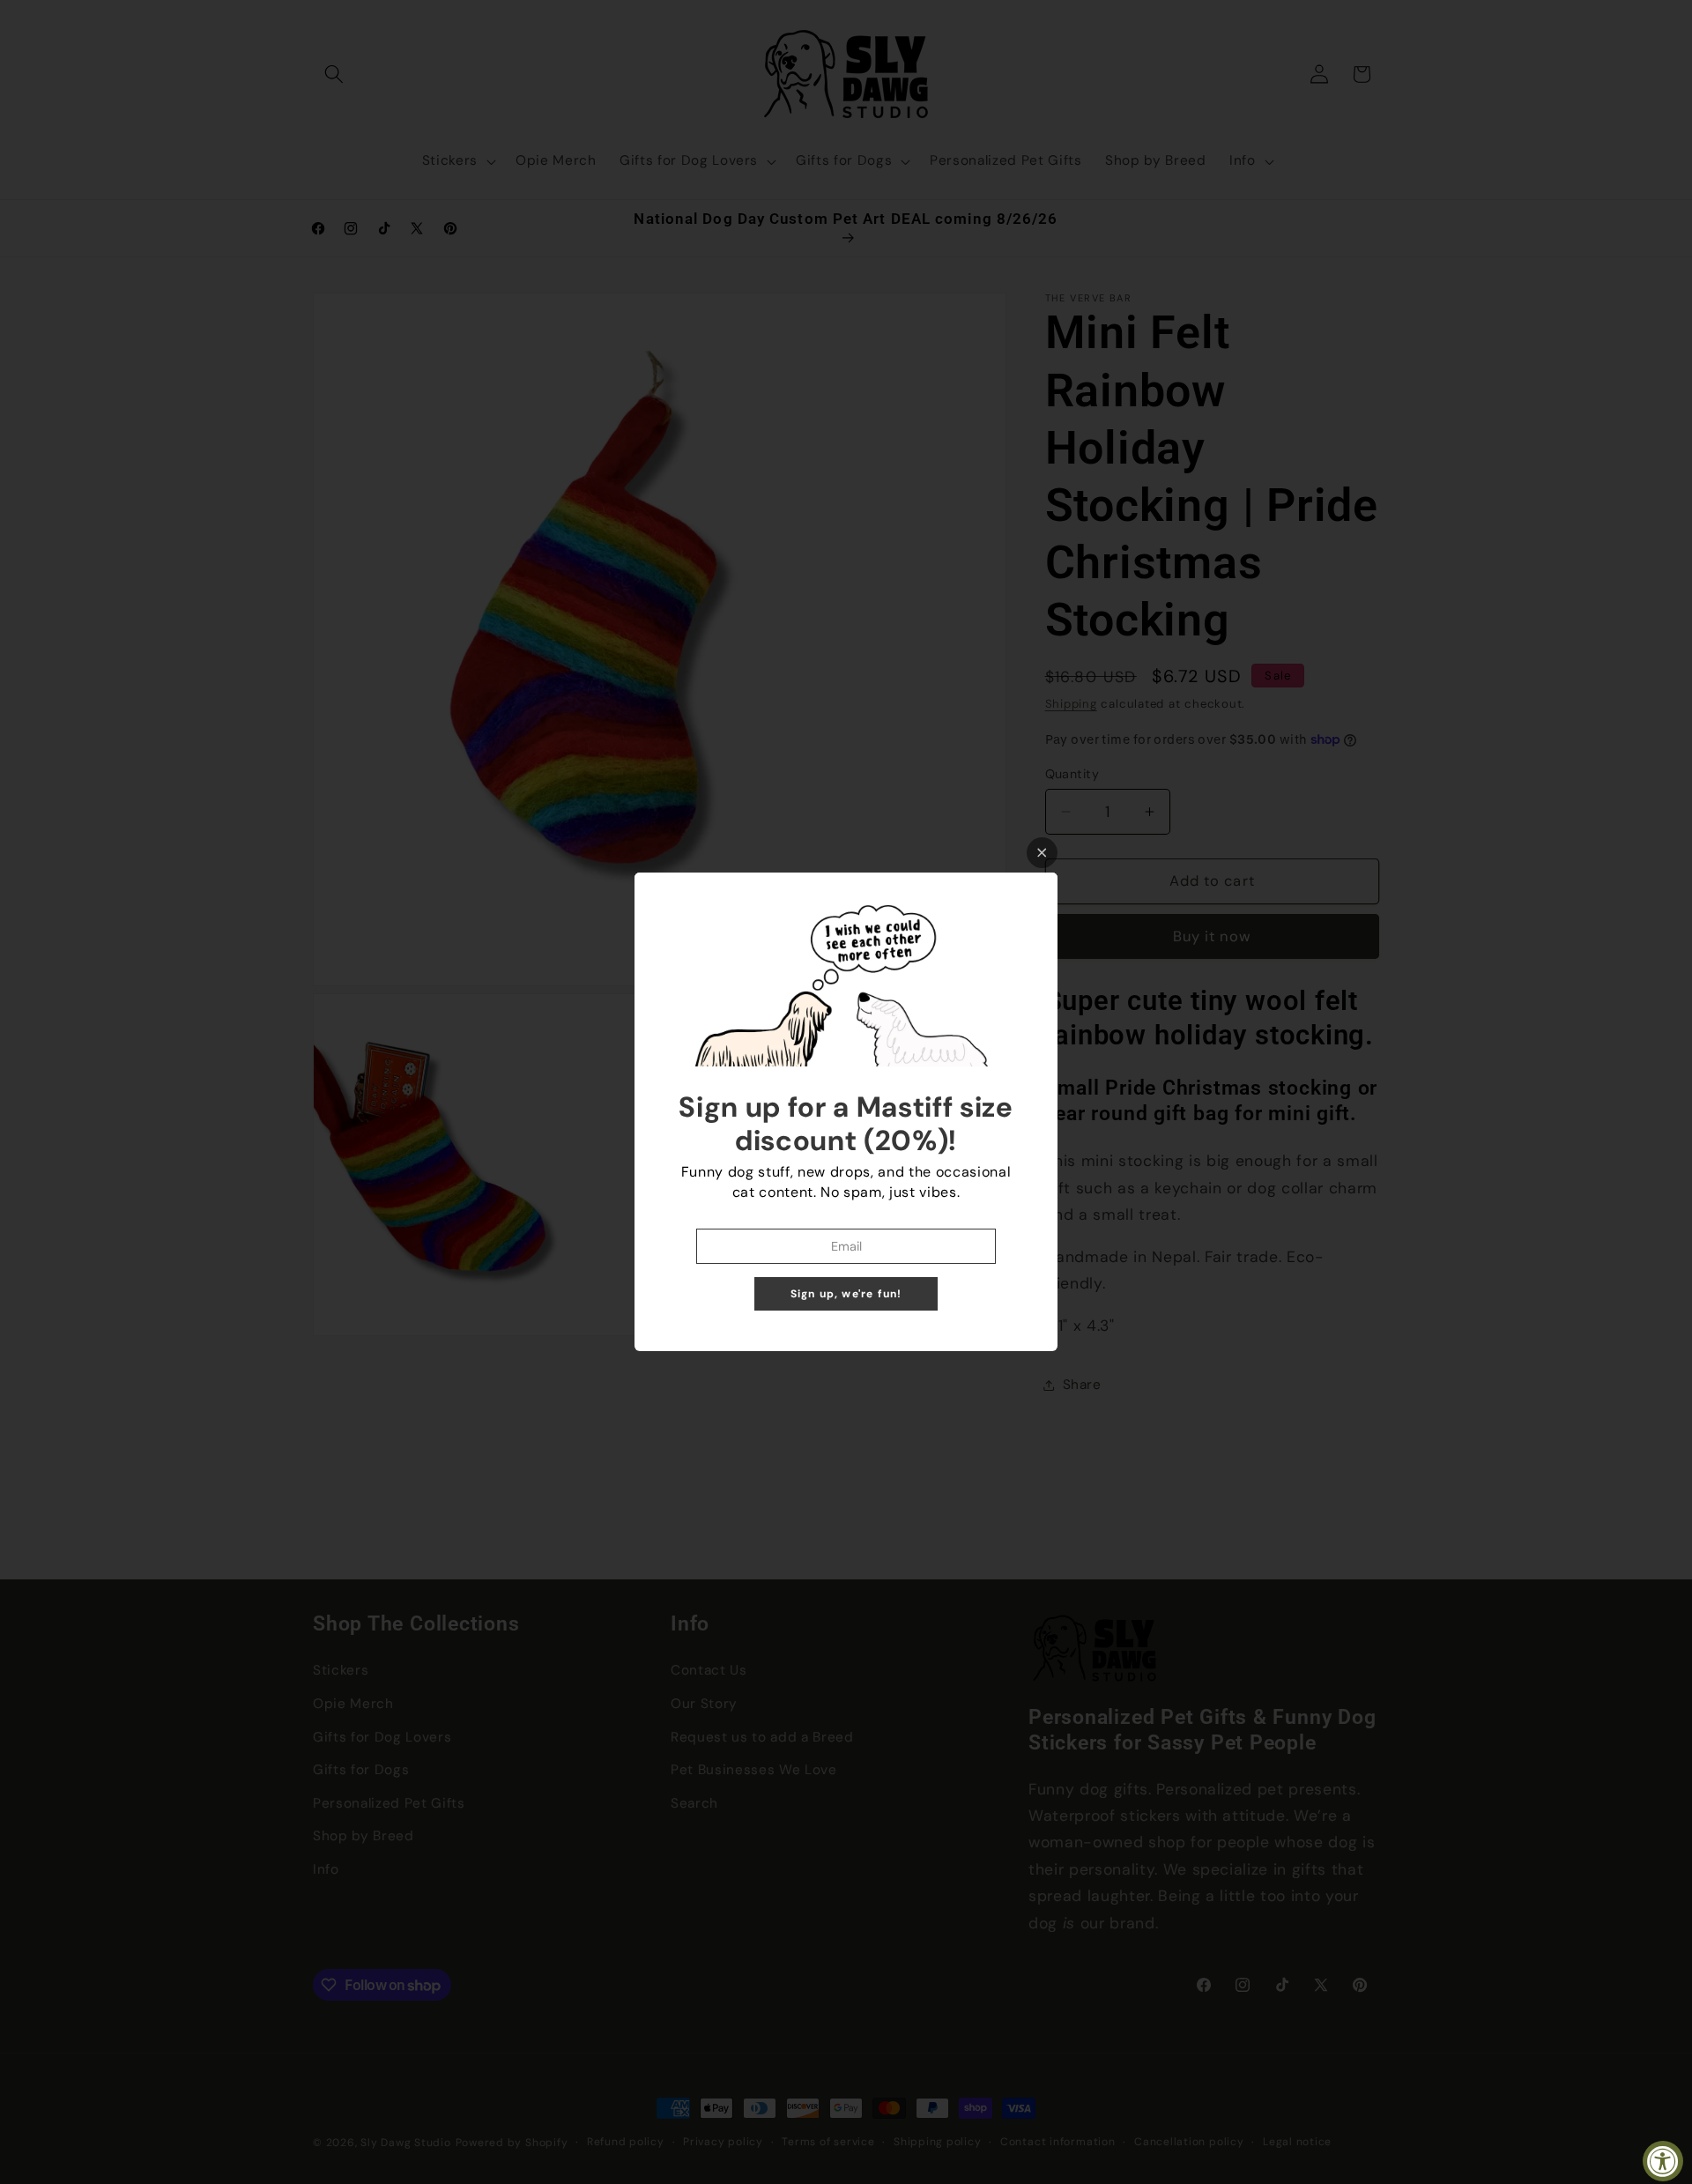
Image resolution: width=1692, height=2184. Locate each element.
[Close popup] (1042, 853)
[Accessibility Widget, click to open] (1663, 2161)
